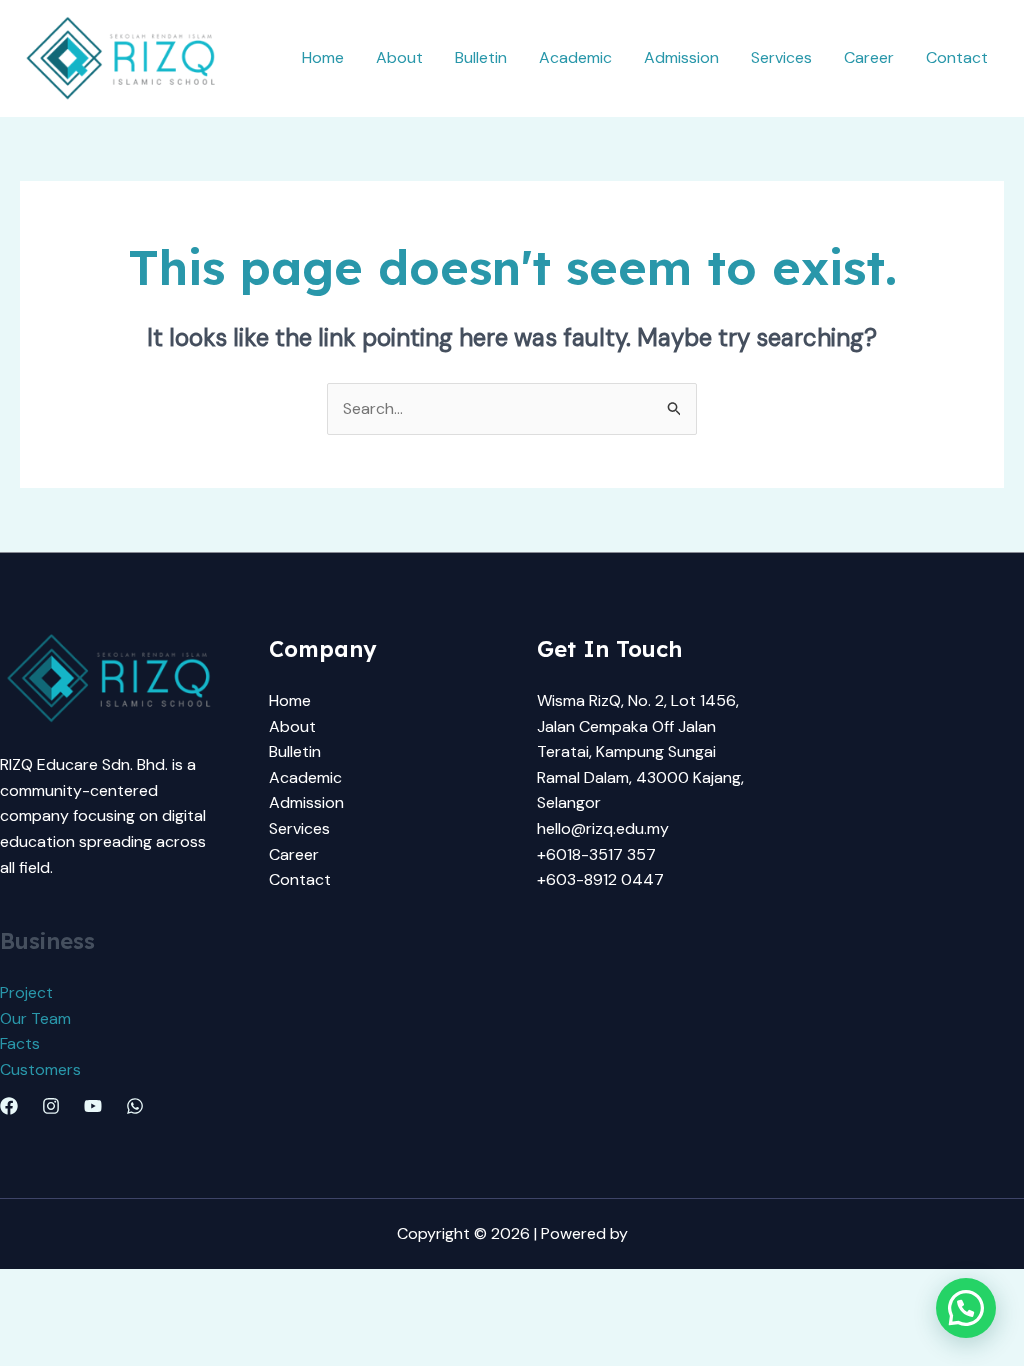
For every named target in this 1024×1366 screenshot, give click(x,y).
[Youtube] (93, 1106)
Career (869, 57)
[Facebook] (9, 1106)
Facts (20, 1043)
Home (323, 57)
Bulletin (481, 57)
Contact (957, 57)
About (399, 57)
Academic (575, 57)
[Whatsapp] (135, 1106)
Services (781, 57)
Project (26, 992)
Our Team (35, 1018)
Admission (681, 57)
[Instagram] (51, 1106)
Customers (40, 1069)
